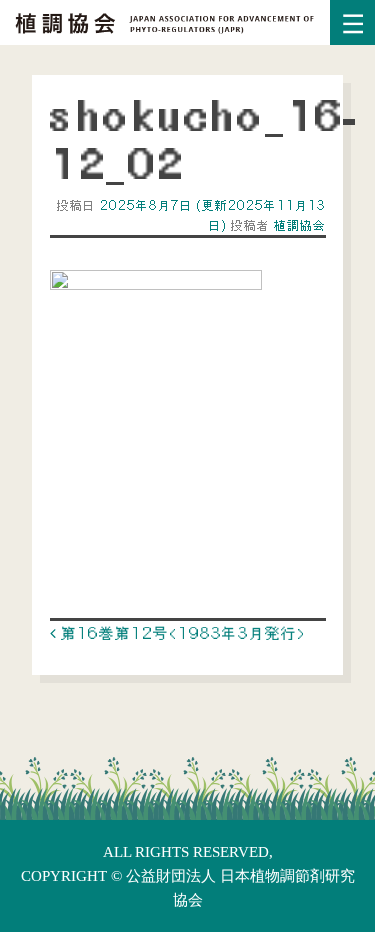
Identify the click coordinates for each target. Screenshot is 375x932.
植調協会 (298, 225)
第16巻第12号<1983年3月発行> (181, 633)
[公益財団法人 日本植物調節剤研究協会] (165, 21)
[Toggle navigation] (352, 22)
